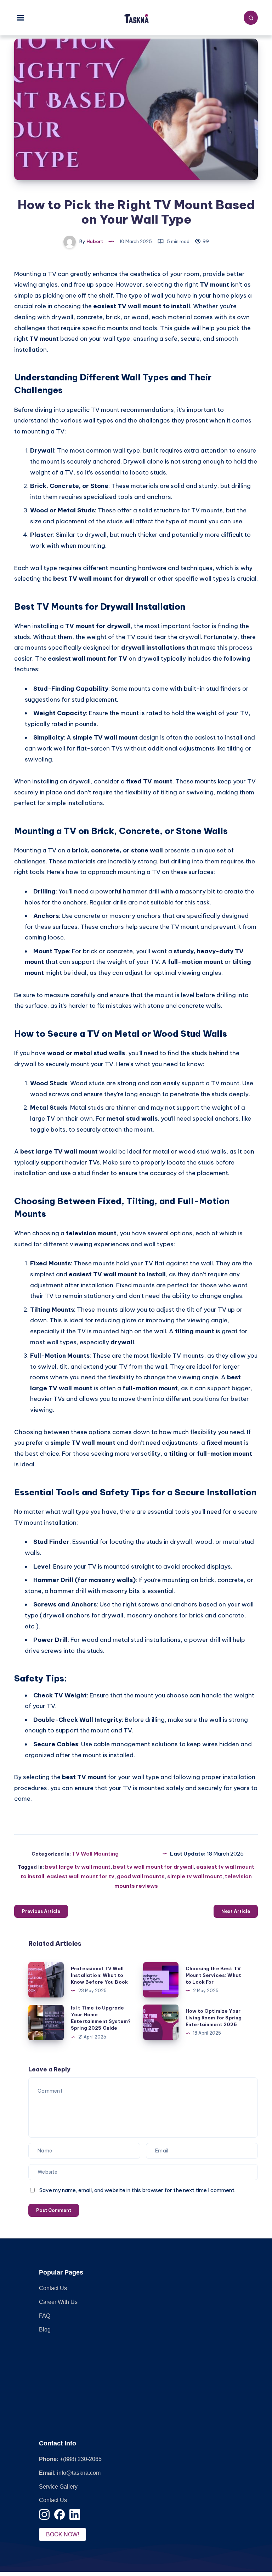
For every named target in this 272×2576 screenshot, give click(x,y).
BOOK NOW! (63, 2534)
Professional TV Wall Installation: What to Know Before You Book (99, 1975)
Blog (45, 2330)
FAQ (45, 2316)
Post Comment (54, 2210)
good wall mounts (141, 1876)
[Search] (251, 18)
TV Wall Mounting (95, 1854)
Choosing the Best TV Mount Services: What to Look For (213, 1975)
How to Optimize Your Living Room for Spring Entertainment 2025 (214, 2018)
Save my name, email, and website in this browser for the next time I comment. (137, 2190)
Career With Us (58, 2302)
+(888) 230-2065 (81, 2459)
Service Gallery (58, 2487)
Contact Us (53, 2288)
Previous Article (41, 1911)
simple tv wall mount (195, 1876)
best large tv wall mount (78, 1867)
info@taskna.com (79, 2473)
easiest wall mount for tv (81, 1876)
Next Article (236, 1911)
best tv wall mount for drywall (153, 1867)
